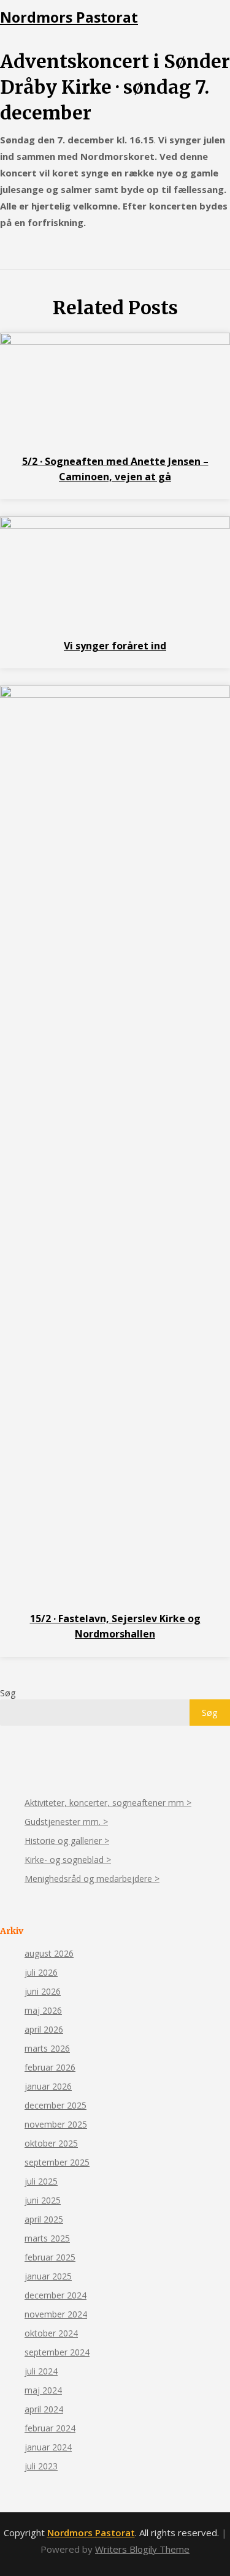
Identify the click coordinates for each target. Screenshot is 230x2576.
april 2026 (44, 2029)
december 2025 (56, 2105)
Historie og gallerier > (67, 1841)
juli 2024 (41, 2371)
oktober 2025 (51, 2143)
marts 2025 (47, 2238)
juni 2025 (43, 2200)
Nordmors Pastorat (69, 17)
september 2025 (57, 2162)
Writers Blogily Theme (142, 2549)
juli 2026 (41, 1972)
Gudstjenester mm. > (66, 1822)
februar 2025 (50, 2257)
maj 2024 (43, 2390)
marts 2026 (47, 2048)
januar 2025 (48, 2276)
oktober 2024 (51, 2333)
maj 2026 (43, 2010)
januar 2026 (48, 2086)
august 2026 (49, 1953)
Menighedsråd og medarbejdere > (92, 1879)
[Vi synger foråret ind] (115, 525)
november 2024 (56, 2314)
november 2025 (56, 2124)
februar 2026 (50, 2067)
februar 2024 (50, 2428)
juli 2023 (41, 2466)
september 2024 (57, 2352)
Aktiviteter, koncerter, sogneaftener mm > (108, 1803)
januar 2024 (48, 2447)
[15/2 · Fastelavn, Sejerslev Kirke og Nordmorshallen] (115, 694)
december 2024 (56, 2295)
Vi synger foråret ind (115, 646)
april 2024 (44, 2409)
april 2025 (44, 2219)
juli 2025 (41, 2181)
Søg (8, 1693)
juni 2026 (43, 1991)
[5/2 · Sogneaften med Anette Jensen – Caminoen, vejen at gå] (115, 341)
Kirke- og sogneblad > (68, 1860)
